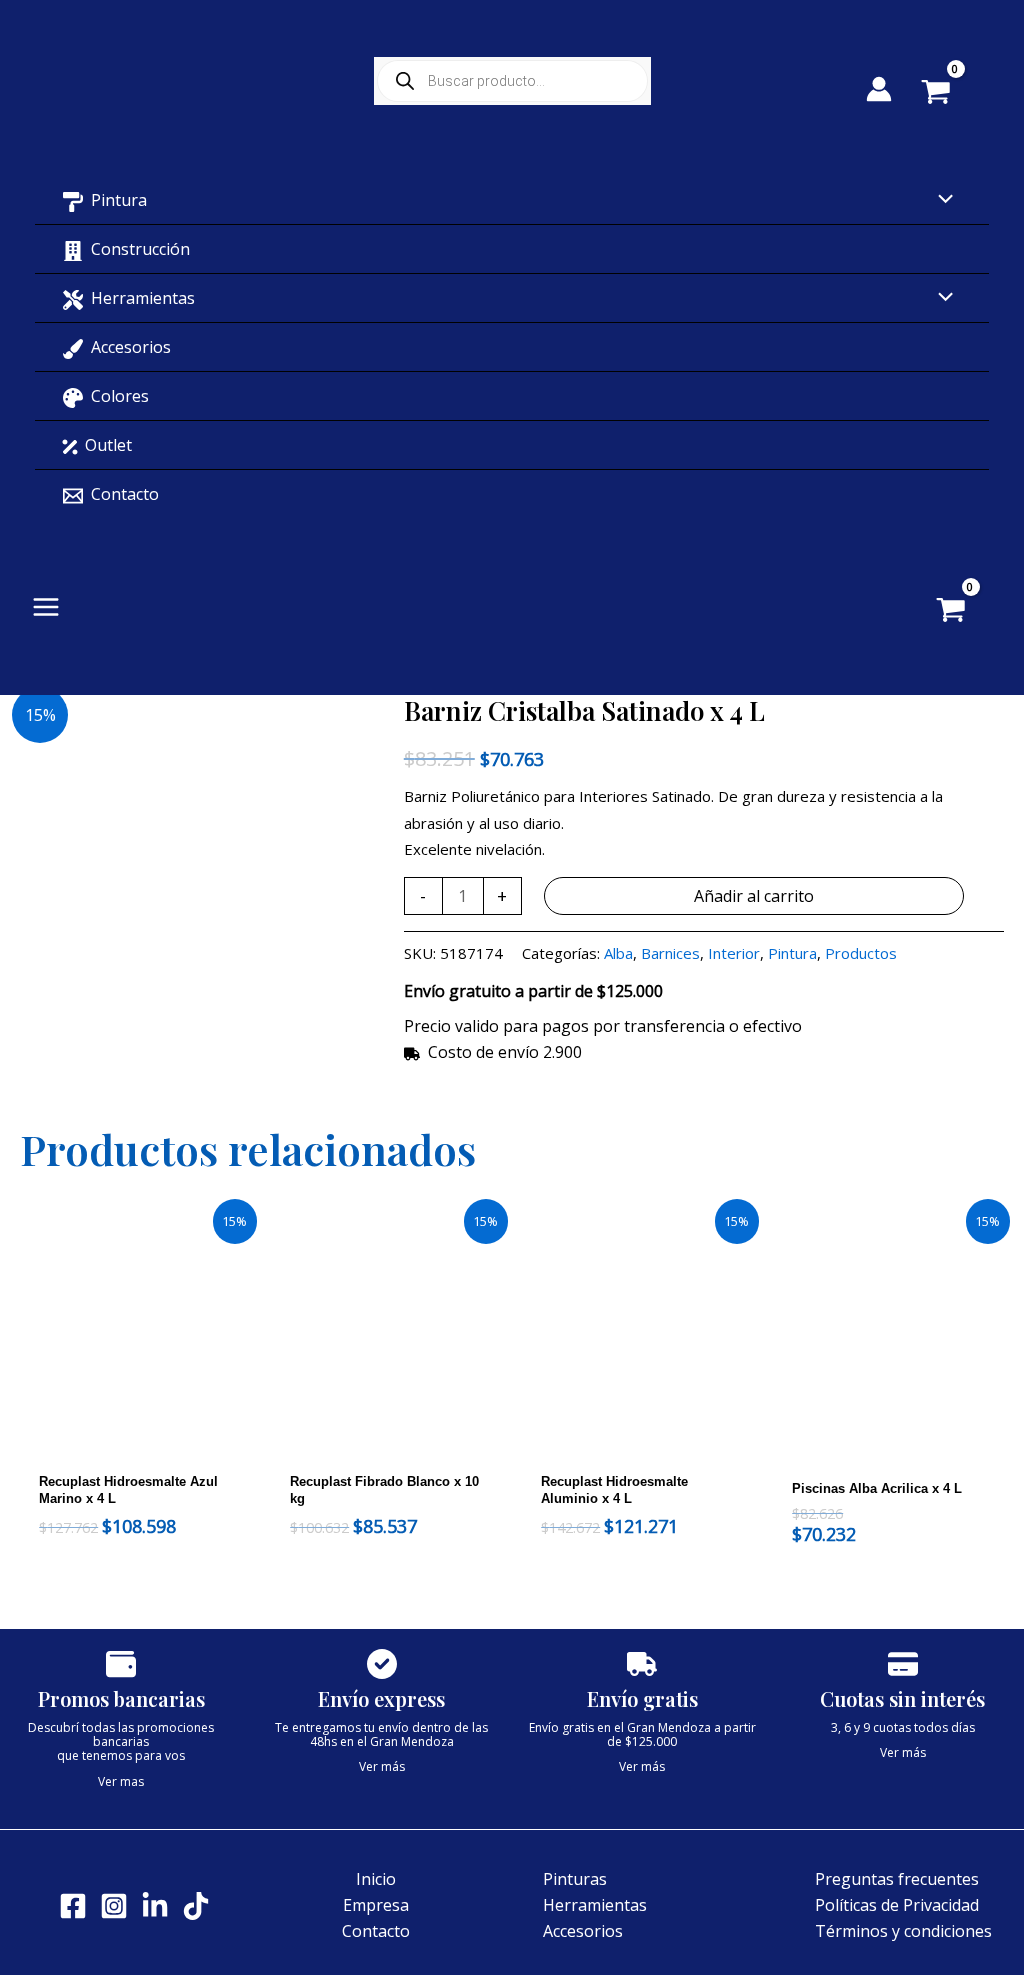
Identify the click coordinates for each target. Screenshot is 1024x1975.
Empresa (376, 1905)
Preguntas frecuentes (897, 1879)
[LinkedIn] (155, 1906)
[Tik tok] (196, 1906)
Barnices (670, 953)
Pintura (792, 953)
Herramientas (595, 1905)
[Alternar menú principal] (46, 606)
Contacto (376, 1931)
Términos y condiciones (903, 1931)
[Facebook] (73, 1906)
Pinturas (575, 1879)
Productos (861, 953)
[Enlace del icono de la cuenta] (879, 89)
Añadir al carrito (754, 896)
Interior (734, 953)
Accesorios (583, 1931)
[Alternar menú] (941, 200)
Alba (618, 953)
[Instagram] (114, 1906)
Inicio (376, 1879)
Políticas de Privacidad (897, 1905)
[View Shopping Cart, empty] (950, 94)
